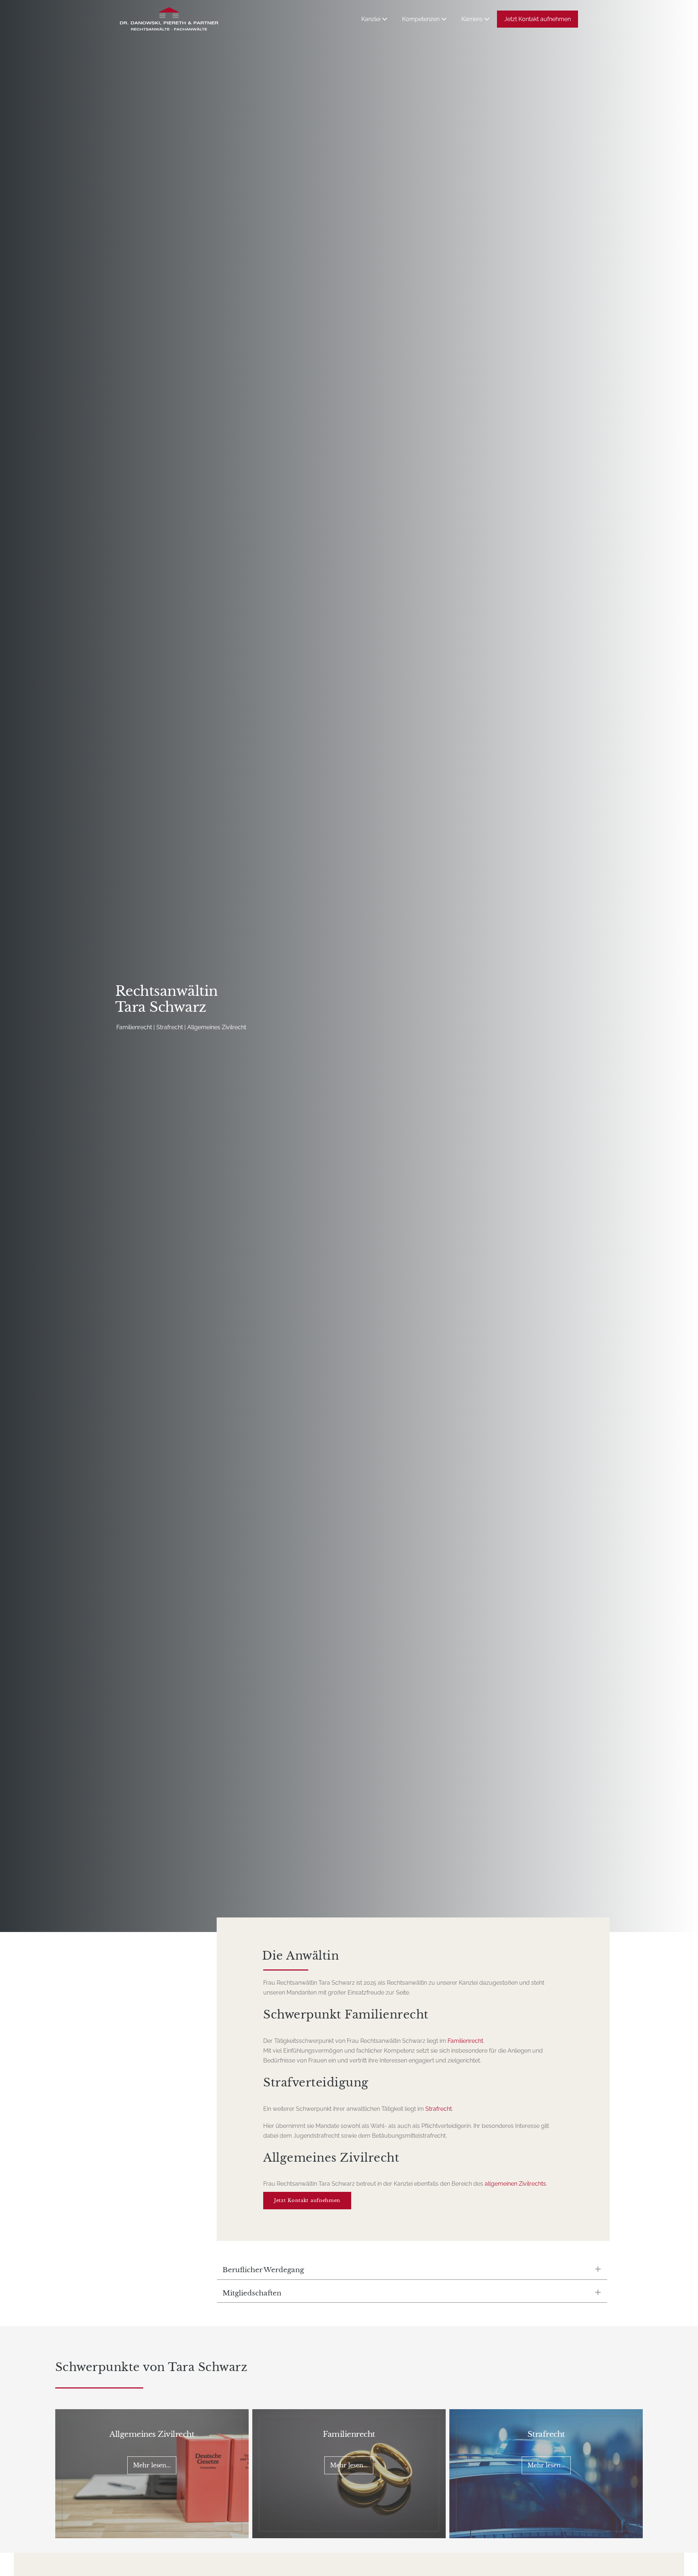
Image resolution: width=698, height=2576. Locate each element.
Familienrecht (465, 2041)
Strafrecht (439, 2109)
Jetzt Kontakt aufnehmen (537, 19)
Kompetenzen (422, 19)
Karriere (473, 19)
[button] (412, 2270)
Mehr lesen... (152, 2465)
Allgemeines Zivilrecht (152, 2434)
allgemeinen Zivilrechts (515, 2184)
